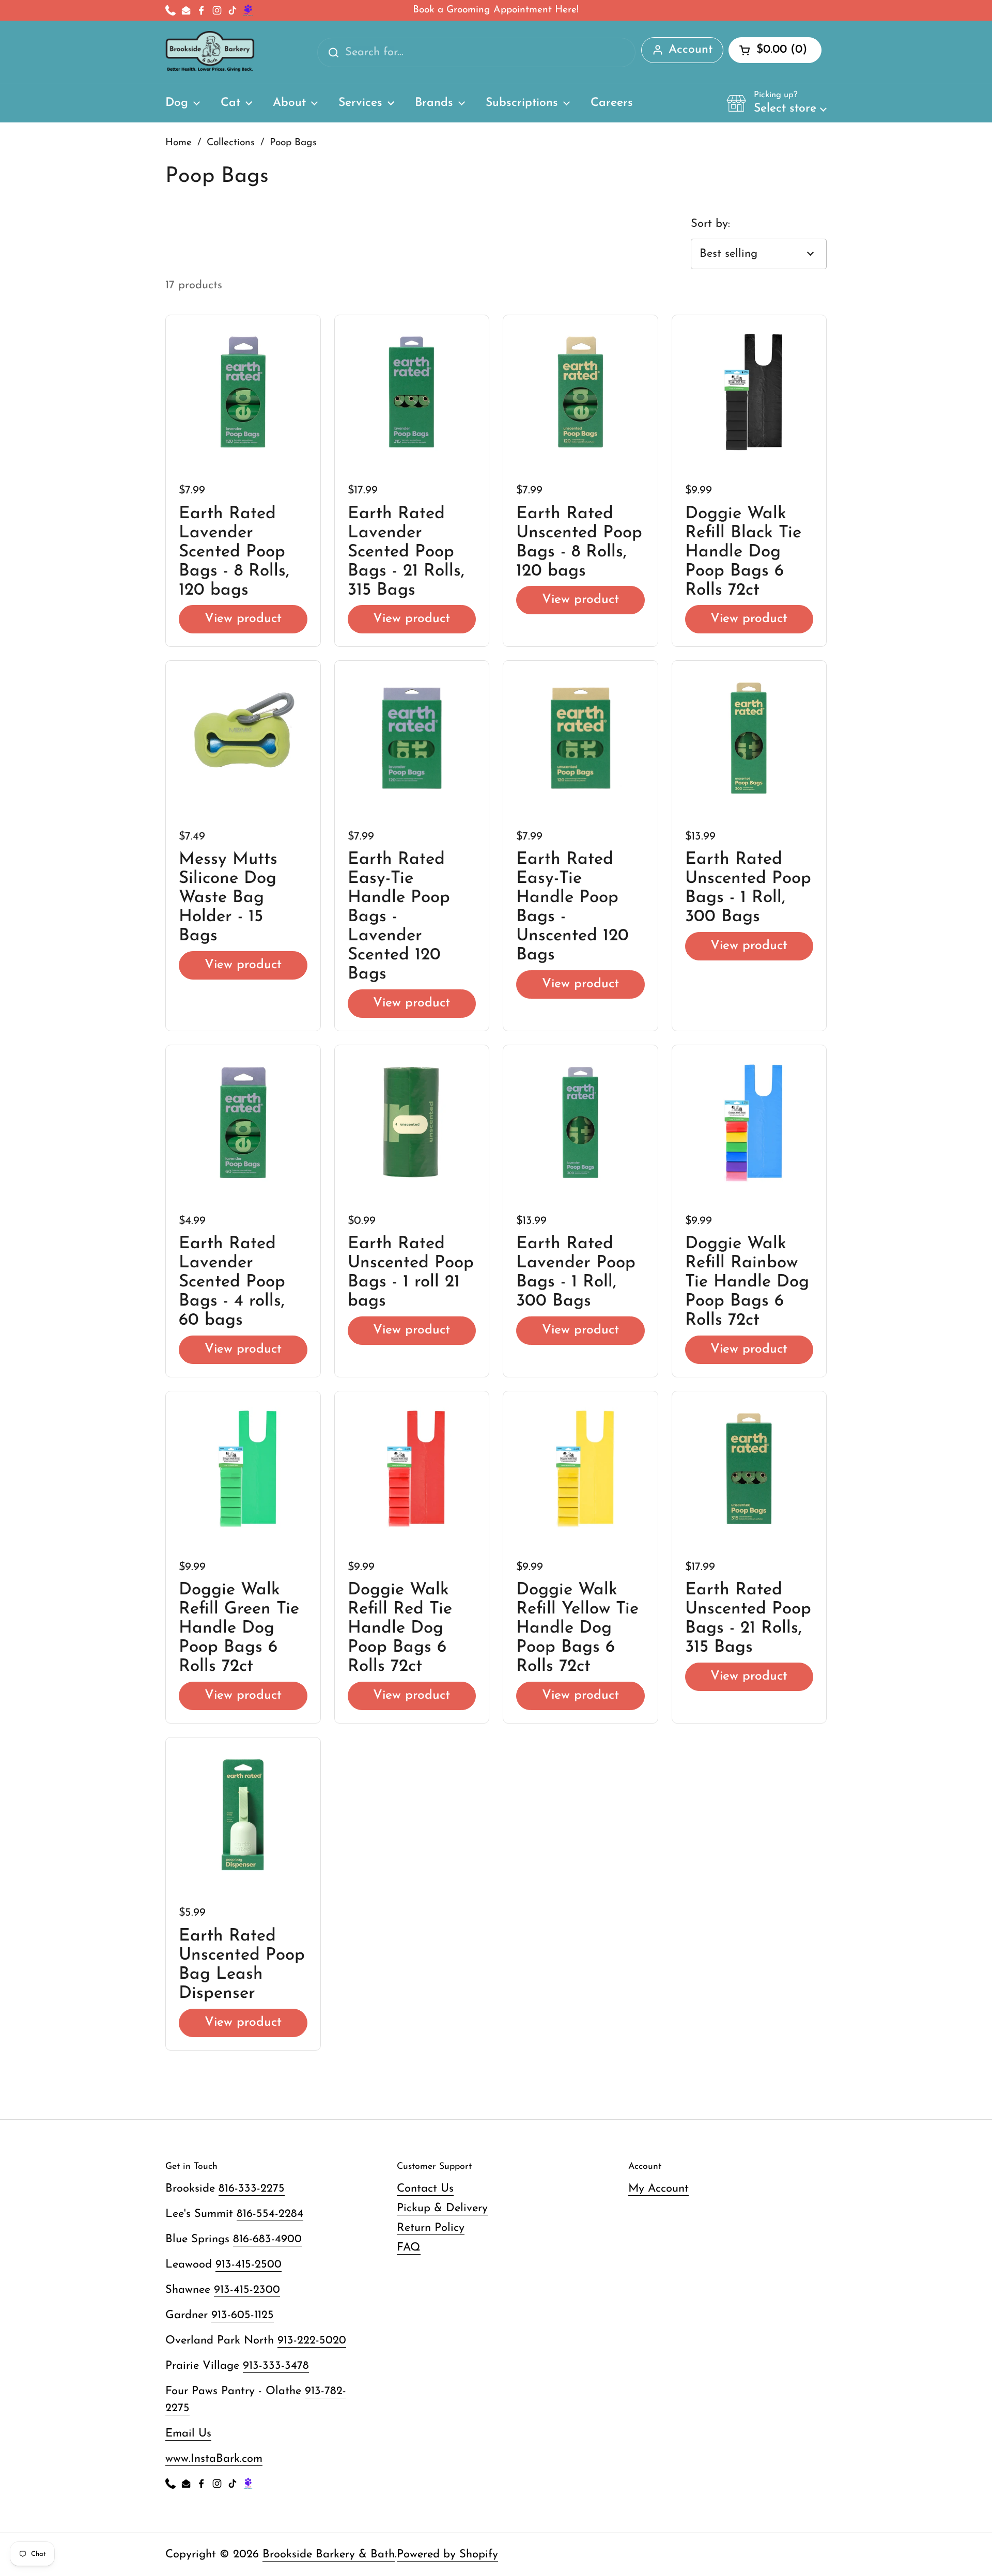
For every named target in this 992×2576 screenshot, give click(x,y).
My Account (658, 2189)
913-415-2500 (249, 2265)
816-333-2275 (252, 2189)
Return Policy (431, 2228)
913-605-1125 (243, 2315)
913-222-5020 (312, 2341)
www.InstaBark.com (214, 2459)
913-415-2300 (247, 2290)
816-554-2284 (270, 2214)
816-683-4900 (267, 2239)
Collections (231, 143)
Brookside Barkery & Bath (329, 2555)
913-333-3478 (276, 2366)
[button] (777, 103)
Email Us (188, 2434)
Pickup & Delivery (442, 2208)
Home (179, 143)
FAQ (409, 2248)
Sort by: (710, 224)
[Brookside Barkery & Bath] (210, 52)
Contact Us (425, 2189)
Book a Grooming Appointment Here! (496, 10)
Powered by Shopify (447, 2555)
